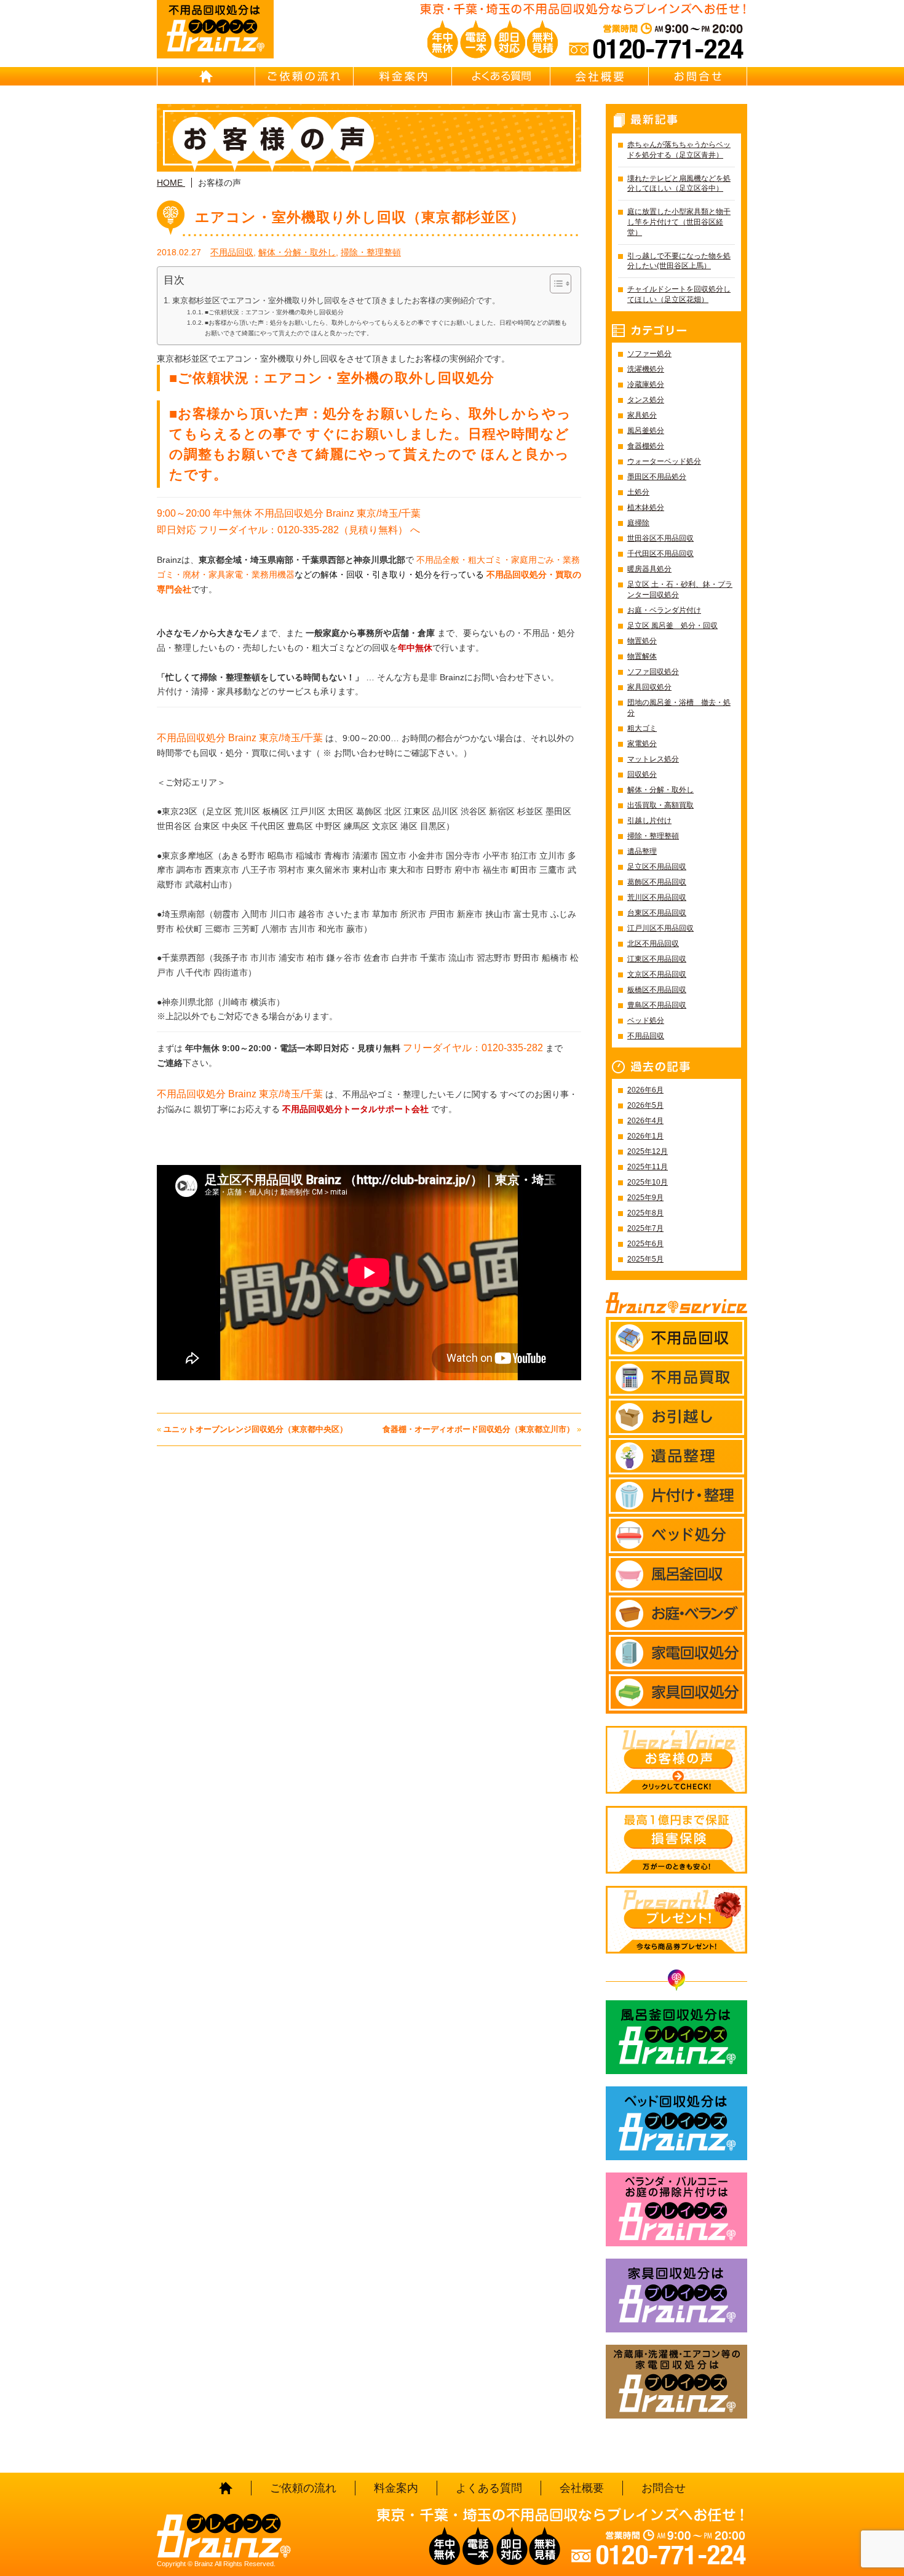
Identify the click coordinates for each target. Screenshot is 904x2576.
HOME (206, 76)
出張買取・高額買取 (660, 805)
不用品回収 (232, 252)
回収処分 (642, 774)
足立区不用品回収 (657, 867)
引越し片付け (649, 821)
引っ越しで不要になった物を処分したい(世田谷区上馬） (679, 261)
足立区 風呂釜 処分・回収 (672, 626)
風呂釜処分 (646, 431)
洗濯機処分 (646, 369)
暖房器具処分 (649, 569)
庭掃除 (638, 523)
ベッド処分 (646, 1020)
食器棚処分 (646, 446)
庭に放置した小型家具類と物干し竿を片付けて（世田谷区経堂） (679, 222)
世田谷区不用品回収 (660, 538)
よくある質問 (501, 76)
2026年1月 (645, 1136)
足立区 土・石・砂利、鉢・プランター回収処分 (680, 590)
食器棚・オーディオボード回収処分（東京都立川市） (478, 1429)
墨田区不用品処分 (657, 477)
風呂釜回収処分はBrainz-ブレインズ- (676, 2037)
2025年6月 (645, 1244)
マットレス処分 (653, 759)
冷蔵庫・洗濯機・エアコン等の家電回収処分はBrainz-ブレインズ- (676, 2382)
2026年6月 (645, 1090)
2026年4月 (645, 1121)
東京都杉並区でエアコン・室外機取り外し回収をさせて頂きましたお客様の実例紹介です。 (336, 301)
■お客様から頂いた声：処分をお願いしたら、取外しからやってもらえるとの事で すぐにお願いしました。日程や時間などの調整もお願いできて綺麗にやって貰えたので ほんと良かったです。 (386, 328)
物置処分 (642, 641)
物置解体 (642, 656)
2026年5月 (645, 1105)
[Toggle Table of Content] (554, 284)
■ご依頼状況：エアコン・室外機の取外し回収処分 (274, 312)
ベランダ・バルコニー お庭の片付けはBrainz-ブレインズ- (676, 2209)
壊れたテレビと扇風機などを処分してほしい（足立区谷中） (679, 184)
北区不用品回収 (653, 944)
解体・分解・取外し (297, 252)
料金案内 (403, 76)
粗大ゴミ (642, 728)
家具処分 (642, 415)
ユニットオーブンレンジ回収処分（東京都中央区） (256, 1429)
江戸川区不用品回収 (660, 928)
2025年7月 (645, 1228)
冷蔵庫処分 (646, 384)
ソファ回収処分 (653, 672)
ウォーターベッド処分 (664, 461)
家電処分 (642, 744)
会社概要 (600, 76)
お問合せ (698, 76)
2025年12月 (648, 1151)
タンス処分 (646, 400)
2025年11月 (648, 1167)
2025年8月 (645, 1213)
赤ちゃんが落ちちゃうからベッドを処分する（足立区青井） (679, 150)
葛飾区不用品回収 (657, 882)
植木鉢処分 (646, 507)
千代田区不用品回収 (660, 554)
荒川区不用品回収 (657, 897)
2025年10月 (648, 1182)
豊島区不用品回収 (657, 1005)
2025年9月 (645, 1198)
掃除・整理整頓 (371, 252)
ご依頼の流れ (304, 76)
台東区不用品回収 (657, 913)
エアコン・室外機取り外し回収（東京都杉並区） (360, 217)
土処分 (638, 492)
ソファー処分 (649, 354)
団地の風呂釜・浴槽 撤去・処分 (679, 708)
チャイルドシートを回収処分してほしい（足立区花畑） (679, 294)
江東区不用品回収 (657, 959)
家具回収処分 (649, 687)
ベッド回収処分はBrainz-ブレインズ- (676, 2123)
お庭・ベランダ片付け (664, 610)
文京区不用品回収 (657, 974)
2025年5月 (645, 1259)
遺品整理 (642, 851)
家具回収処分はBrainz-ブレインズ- (676, 2296)
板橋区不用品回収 (657, 990)
